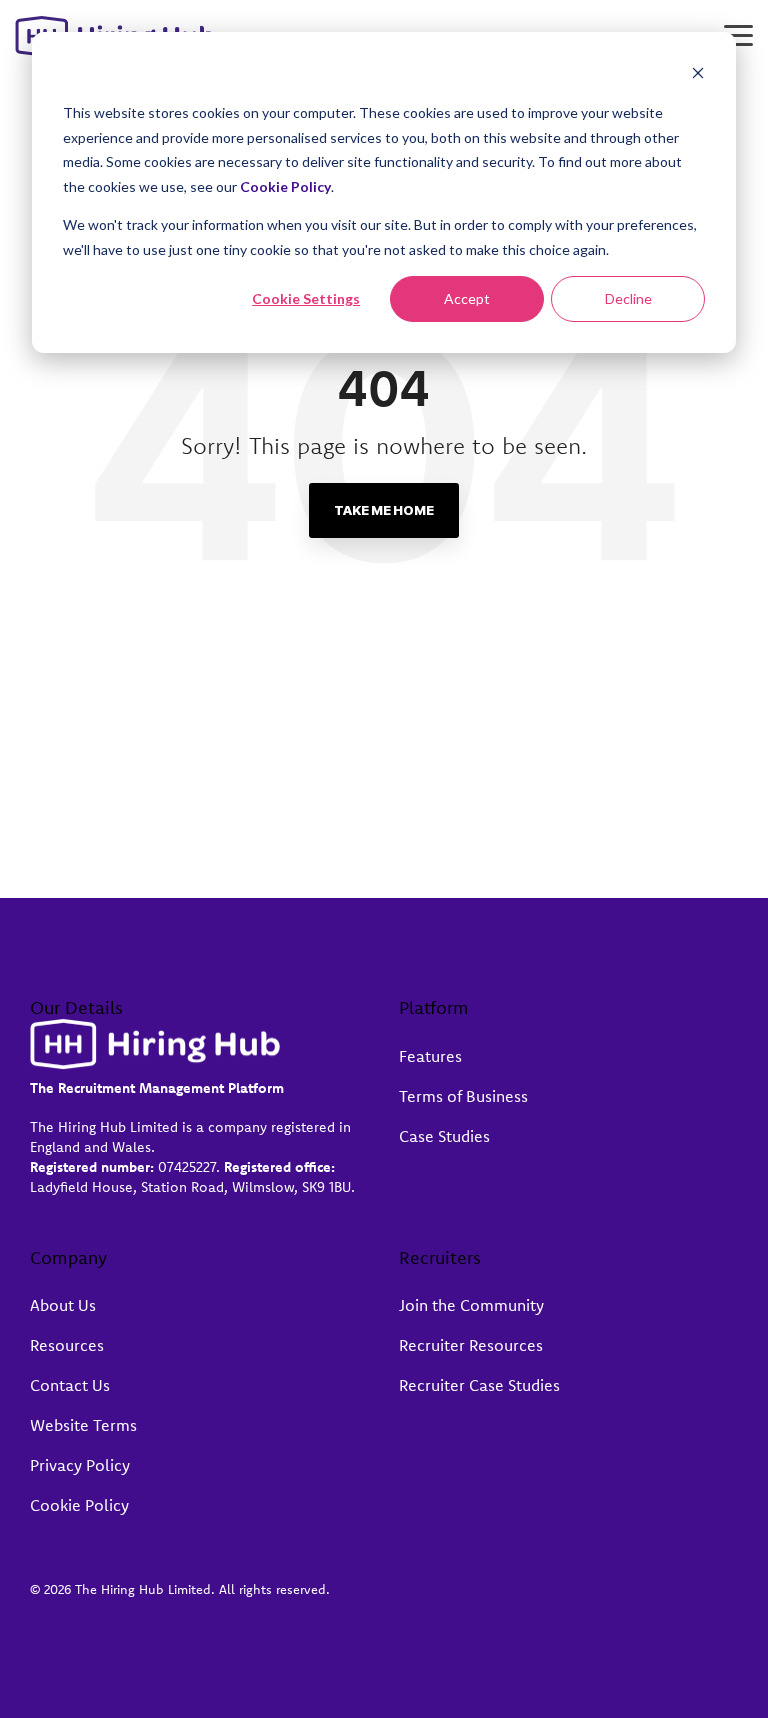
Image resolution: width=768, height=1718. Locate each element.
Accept (467, 298)
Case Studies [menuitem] (444, 1136)
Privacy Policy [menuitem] (80, 1465)
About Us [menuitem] (63, 1305)
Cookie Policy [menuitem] (79, 1505)
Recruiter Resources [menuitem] (471, 1345)
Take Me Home (384, 510)
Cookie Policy (285, 186)
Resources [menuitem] (67, 1345)
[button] (738, 34)
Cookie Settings (306, 298)
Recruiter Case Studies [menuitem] (479, 1385)
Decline (628, 298)
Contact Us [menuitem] (70, 1385)
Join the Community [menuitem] (471, 1305)
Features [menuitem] (430, 1056)
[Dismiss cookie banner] (698, 75)
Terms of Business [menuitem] (463, 1096)
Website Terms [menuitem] (83, 1425)
